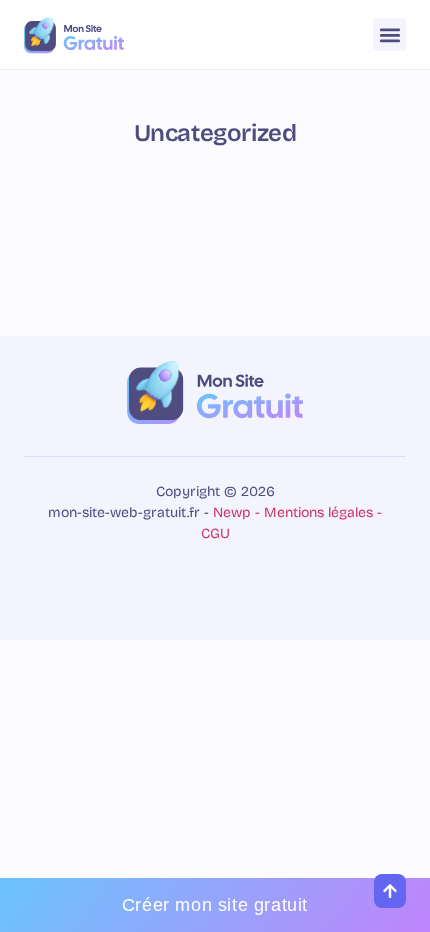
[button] (389, 34)
